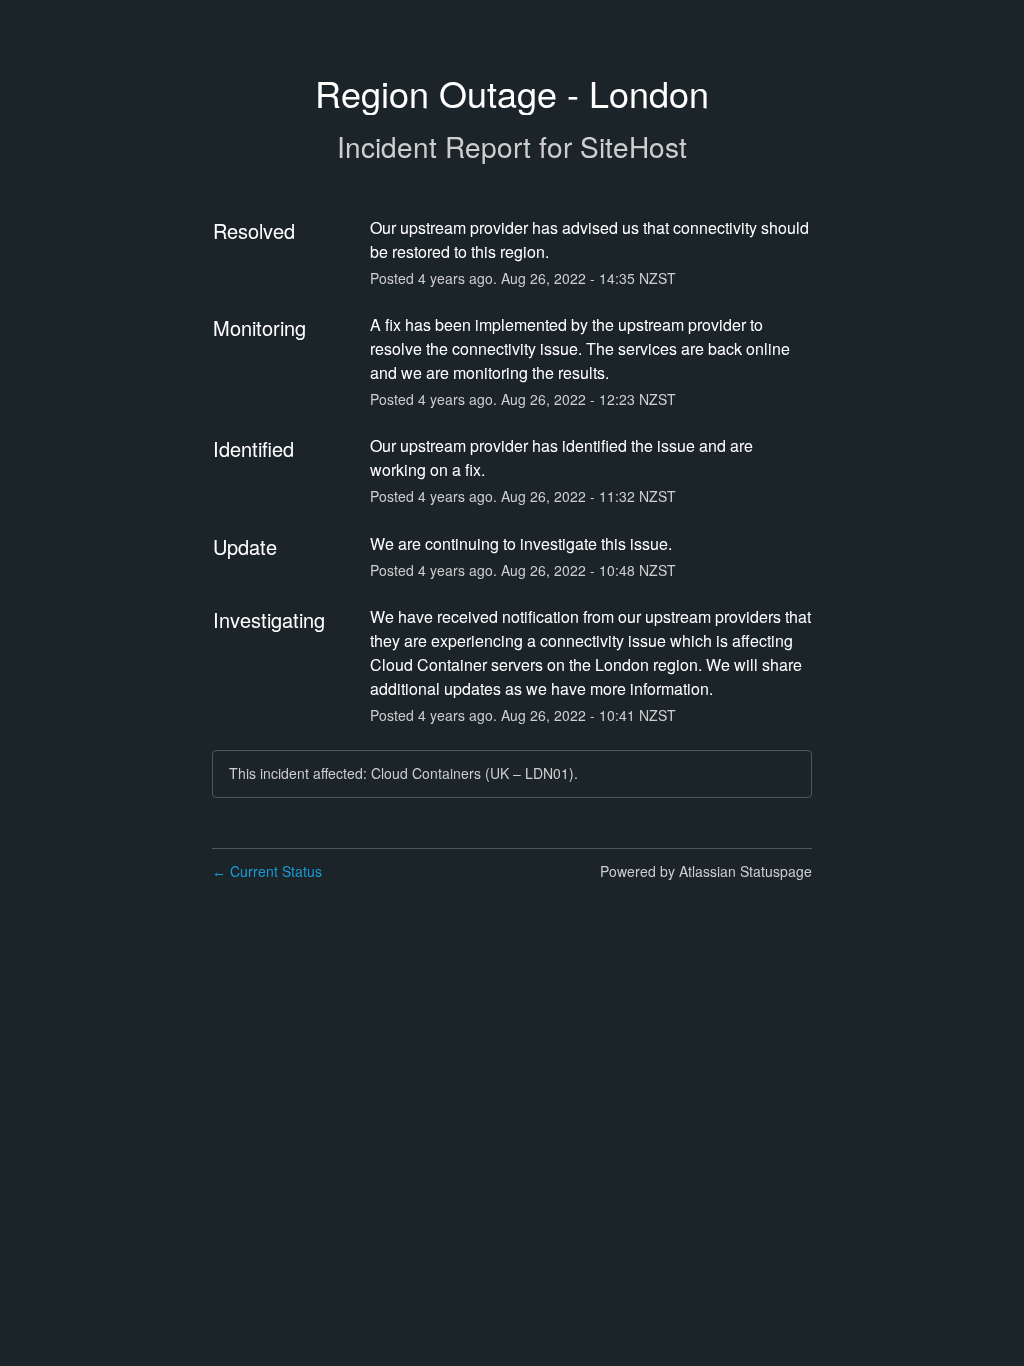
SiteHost (633, 146)
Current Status (267, 871)
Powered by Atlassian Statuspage (706, 871)
